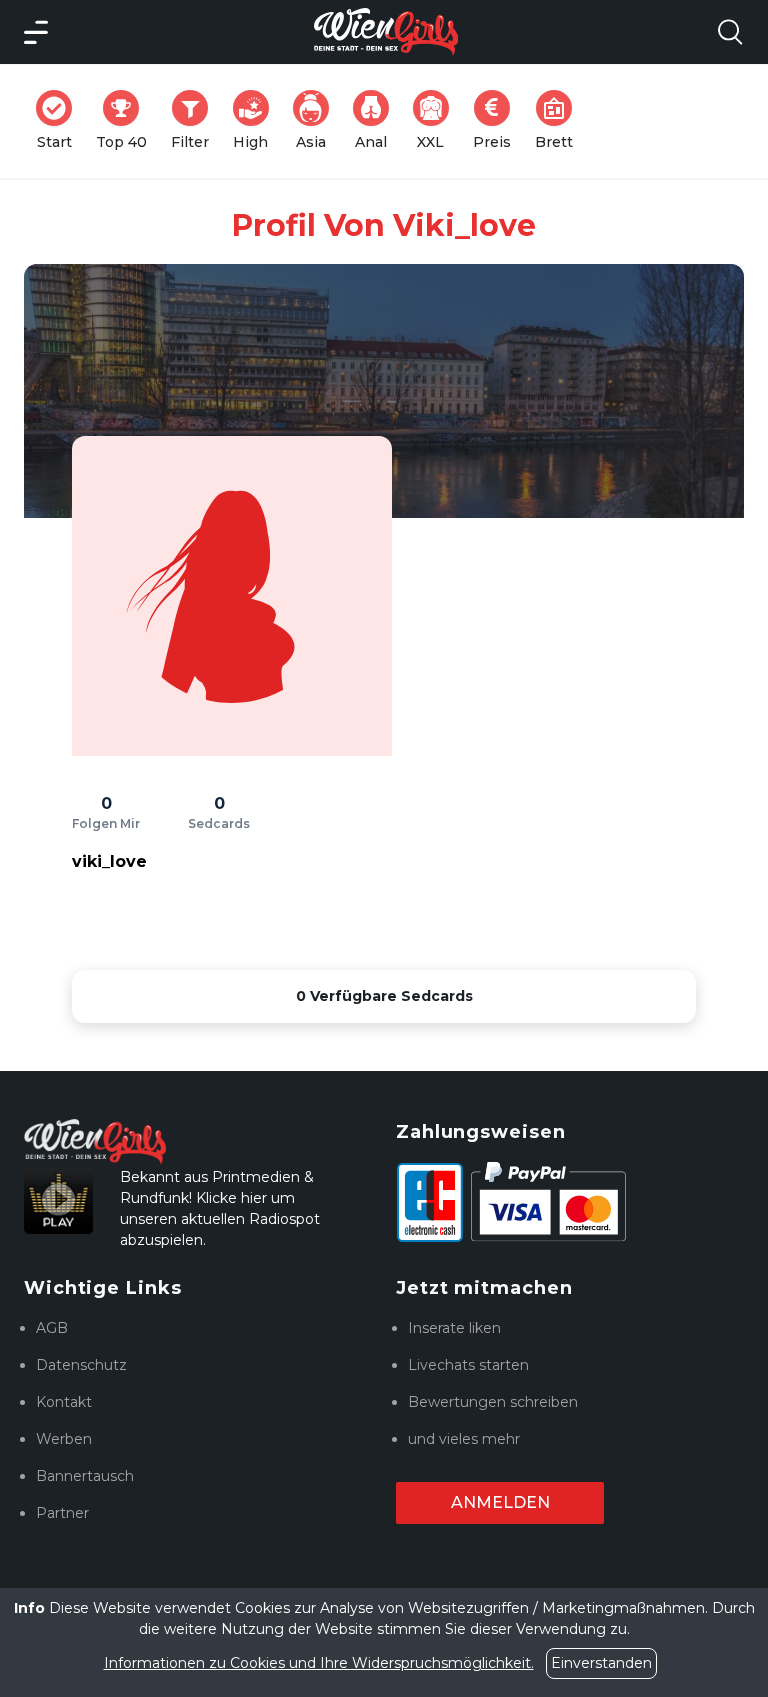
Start (60, 120)
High (257, 120)
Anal (378, 120)
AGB (52, 1328)
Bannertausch (85, 1476)
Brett (560, 120)
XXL (437, 120)
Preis (498, 120)
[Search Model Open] (730, 32)
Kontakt (64, 1402)
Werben (64, 1439)
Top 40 (127, 120)
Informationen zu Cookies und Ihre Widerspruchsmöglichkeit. (319, 1663)
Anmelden (500, 1502)
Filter (196, 120)
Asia (318, 120)
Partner (62, 1513)
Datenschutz (81, 1365)
